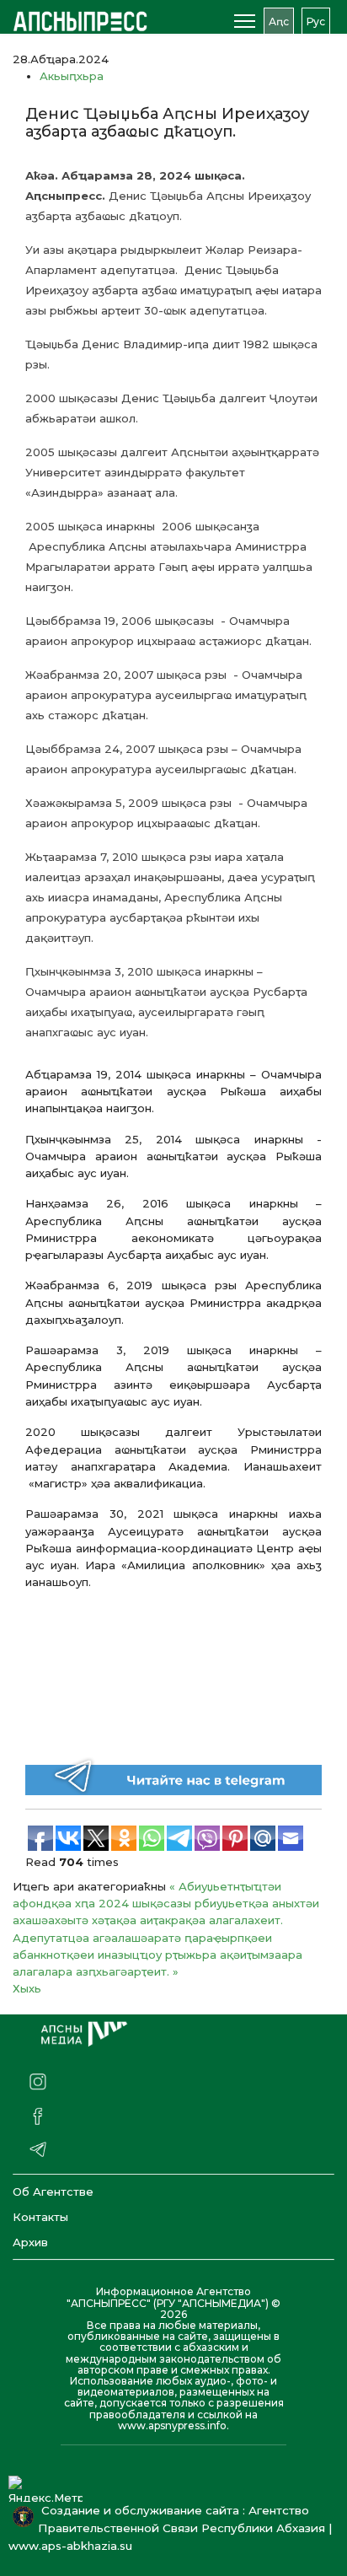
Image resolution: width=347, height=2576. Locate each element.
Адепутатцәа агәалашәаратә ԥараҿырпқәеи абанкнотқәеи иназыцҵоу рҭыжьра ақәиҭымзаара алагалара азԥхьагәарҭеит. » (157, 1955)
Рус (316, 22)
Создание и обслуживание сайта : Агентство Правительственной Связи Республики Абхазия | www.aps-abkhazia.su (170, 2528)
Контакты (40, 2217)
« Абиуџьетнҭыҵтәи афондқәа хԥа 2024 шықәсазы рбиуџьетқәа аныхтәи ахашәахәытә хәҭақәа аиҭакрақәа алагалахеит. (166, 1904)
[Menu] (245, 21)
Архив (30, 2242)
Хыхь (27, 1988)
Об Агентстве (53, 2191)
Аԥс (279, 22)
